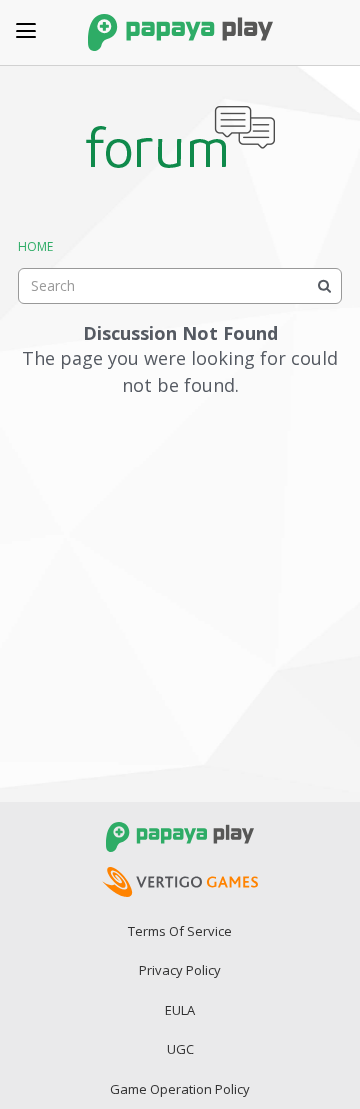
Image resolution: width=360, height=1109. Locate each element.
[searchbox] (180, 286)
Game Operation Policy (180, 1089)
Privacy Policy (180, 970)
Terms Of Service (180, 931)
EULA (180, 1010)
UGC (180, 1049)
